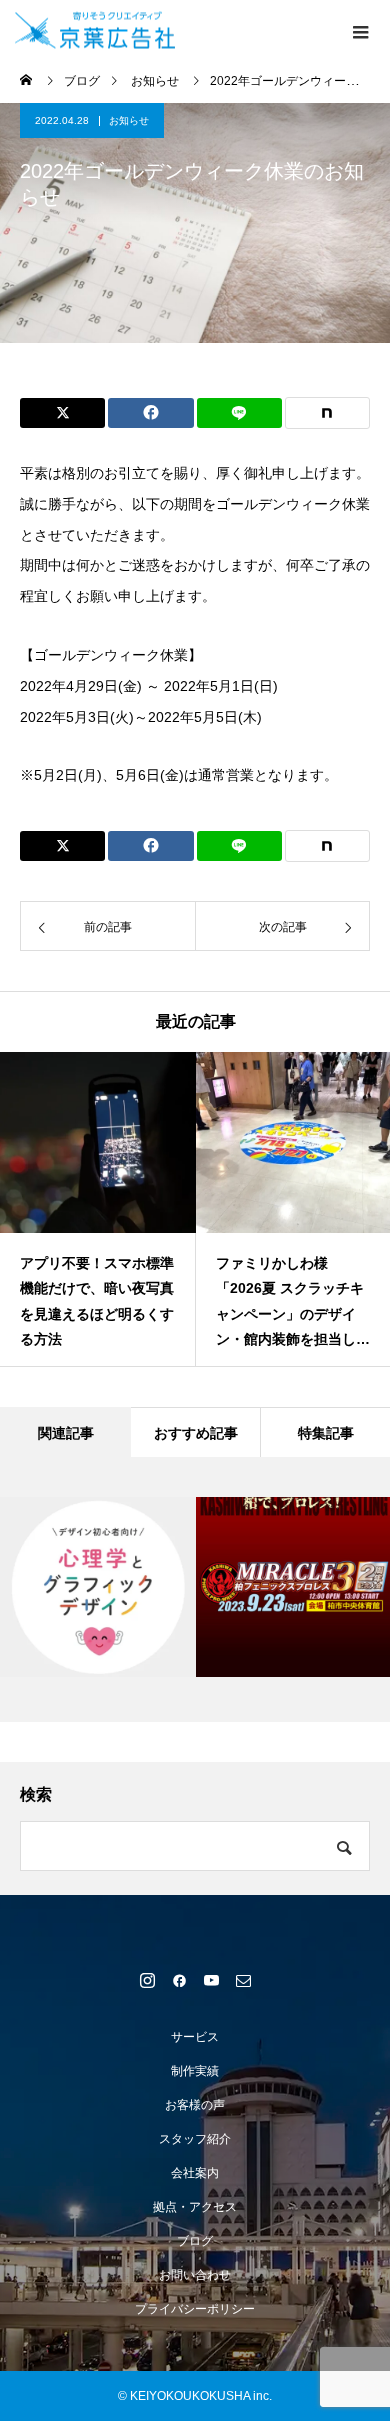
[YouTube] (211, 1980)
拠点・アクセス (195, 2207)
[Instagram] (147, 1980)
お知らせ (129, 120)
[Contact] (243, 1980)
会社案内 (195, 2173)
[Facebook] (179, 1980)
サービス (195, 2037)
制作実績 (195, 2071)
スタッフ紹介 (195, 2139)
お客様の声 (195, 2105)
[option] (98, 1209)
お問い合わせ (195, 2275)
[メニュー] (360, 30)
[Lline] (239, 413)
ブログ (195, 2241)
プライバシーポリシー (195, 2309)
